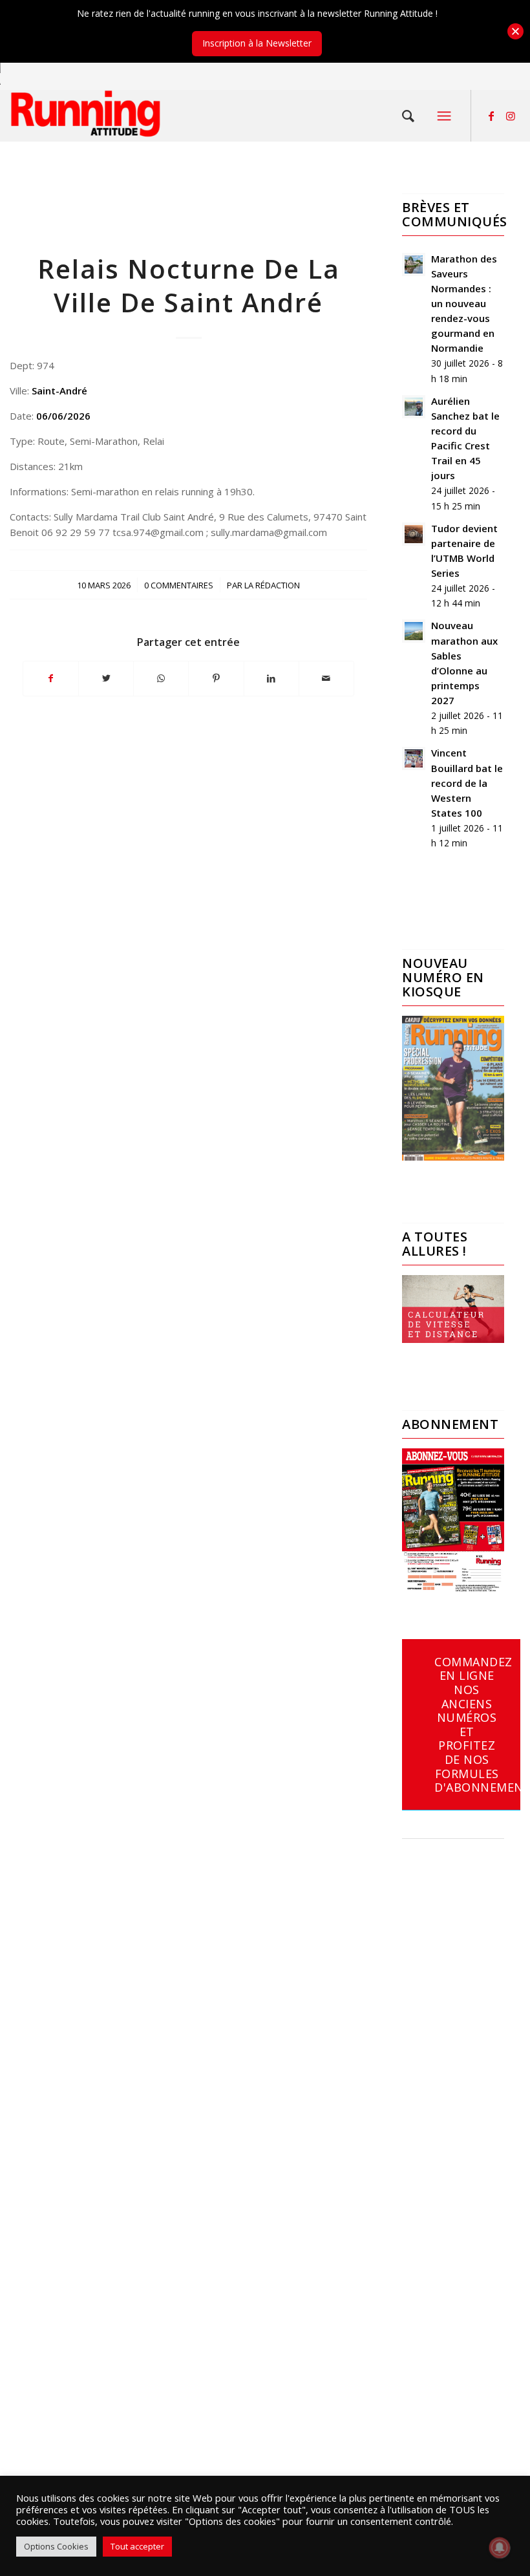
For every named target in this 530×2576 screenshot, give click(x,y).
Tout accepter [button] (137, 2546)
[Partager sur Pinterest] (216, 678)
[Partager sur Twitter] (106, 678)
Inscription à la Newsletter (257, 43)
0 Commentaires (179, 585)
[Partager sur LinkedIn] (271, 678)
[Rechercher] (408, 116)
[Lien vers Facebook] (491, 116)
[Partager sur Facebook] (51, 678)
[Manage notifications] (500, 2548)
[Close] (515, 31)
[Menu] (444, 116)
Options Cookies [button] (56, 2546)
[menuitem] (408, 116)
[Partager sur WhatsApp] (161, 678)
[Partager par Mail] (326, 678)
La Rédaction (272, 585)
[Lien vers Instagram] (511, 116)
